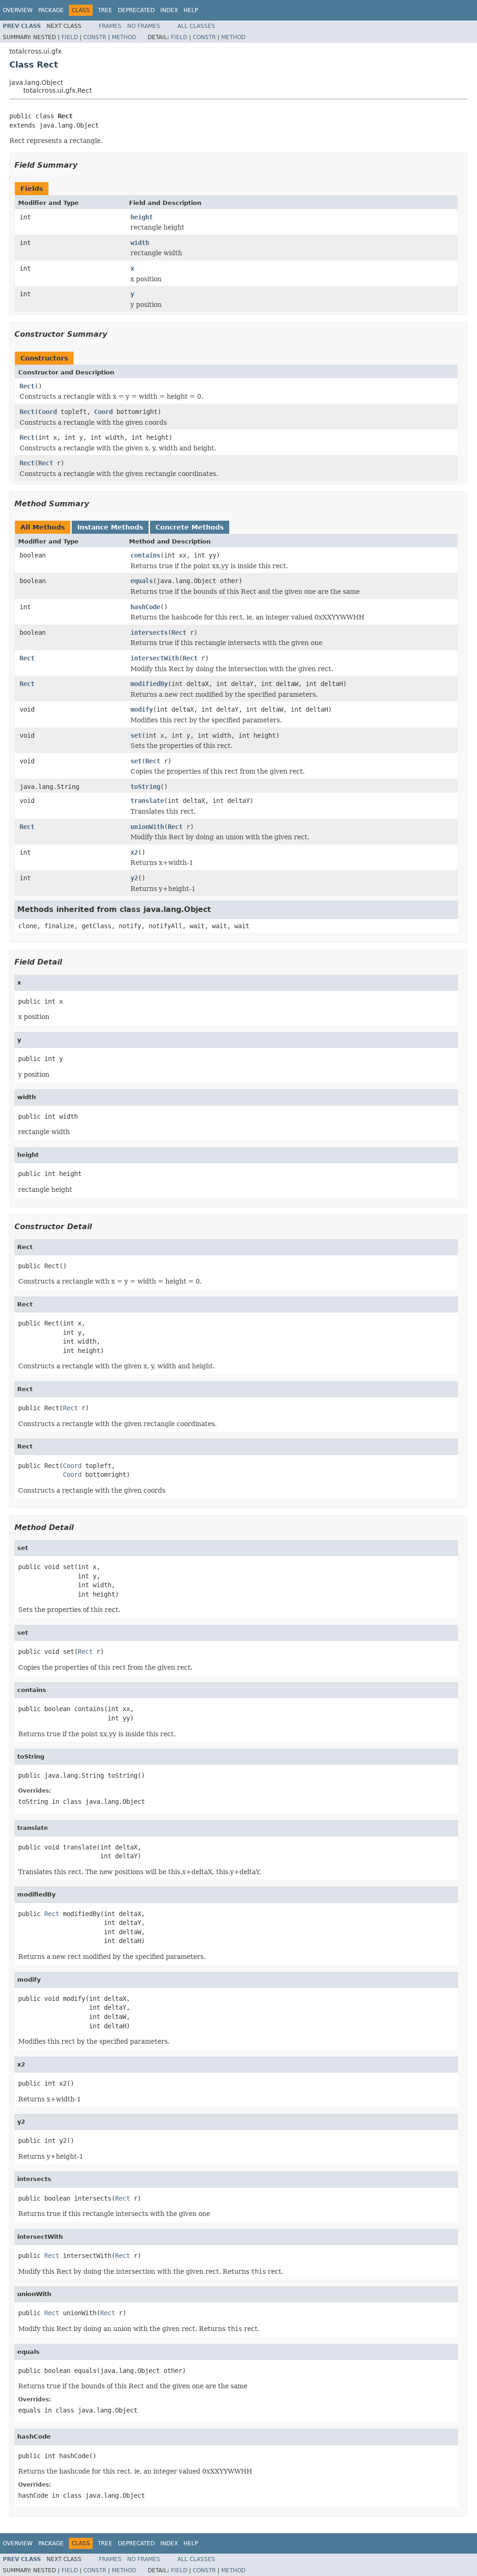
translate (147, 801)
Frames (110, 26)
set (136, 735)
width (140, 243)
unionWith (147, 827)
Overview (18, 10)
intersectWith (155, 658)
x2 (134, 852)
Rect (27, 386)
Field (70, 37)
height (142, 217)
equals (142, 581)
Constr (95, 37)
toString (145, 787)
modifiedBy (149, 684)
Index (169, 10)
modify (142, 709)
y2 (134, 878)
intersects (149, 632)
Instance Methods (110, 527)
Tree (105, 10)
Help (191, 10)
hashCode (145, 607)
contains (145, 555)
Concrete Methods (190, 527)
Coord (48, 412)
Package (51, 10)
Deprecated (136, 10)
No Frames (144, 26)
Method (124, 37)
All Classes (196, 26)
